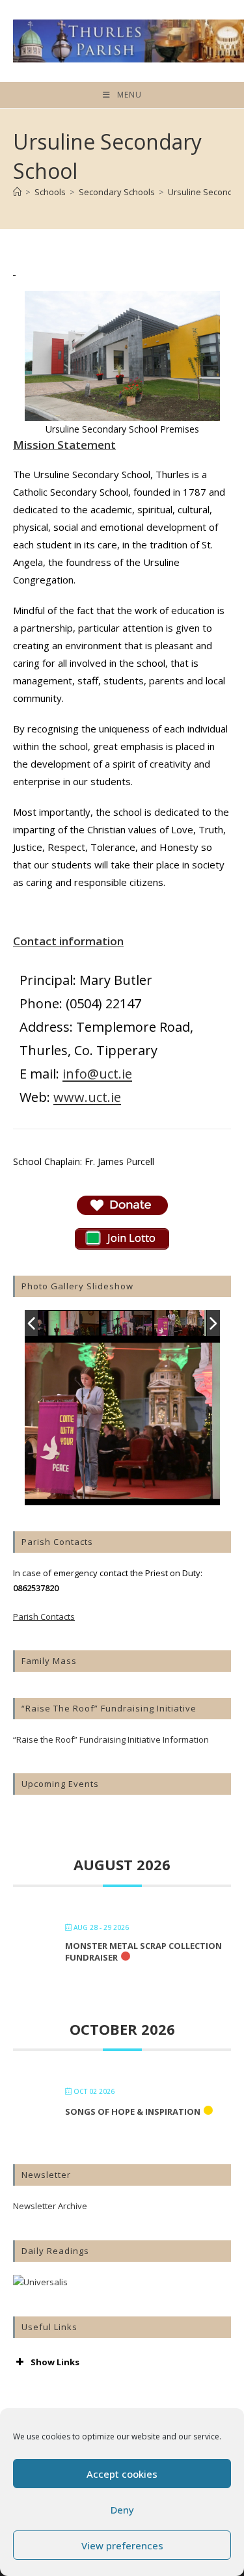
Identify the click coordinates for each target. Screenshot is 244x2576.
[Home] (17, 192)
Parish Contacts (44, 1617)
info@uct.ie (97, 1074)
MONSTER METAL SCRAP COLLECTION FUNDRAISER (143, 1952)
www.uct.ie (87, 1097)
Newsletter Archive (50, 2206)
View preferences (122, 2545)
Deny (122, 2510)
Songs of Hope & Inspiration (133, 2112)
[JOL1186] (128, 1324)
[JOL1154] (74, 1324)
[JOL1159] (180, 1323)
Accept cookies (122, 2474)
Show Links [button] (55, 2362)
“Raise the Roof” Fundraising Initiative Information (111, 1739)
